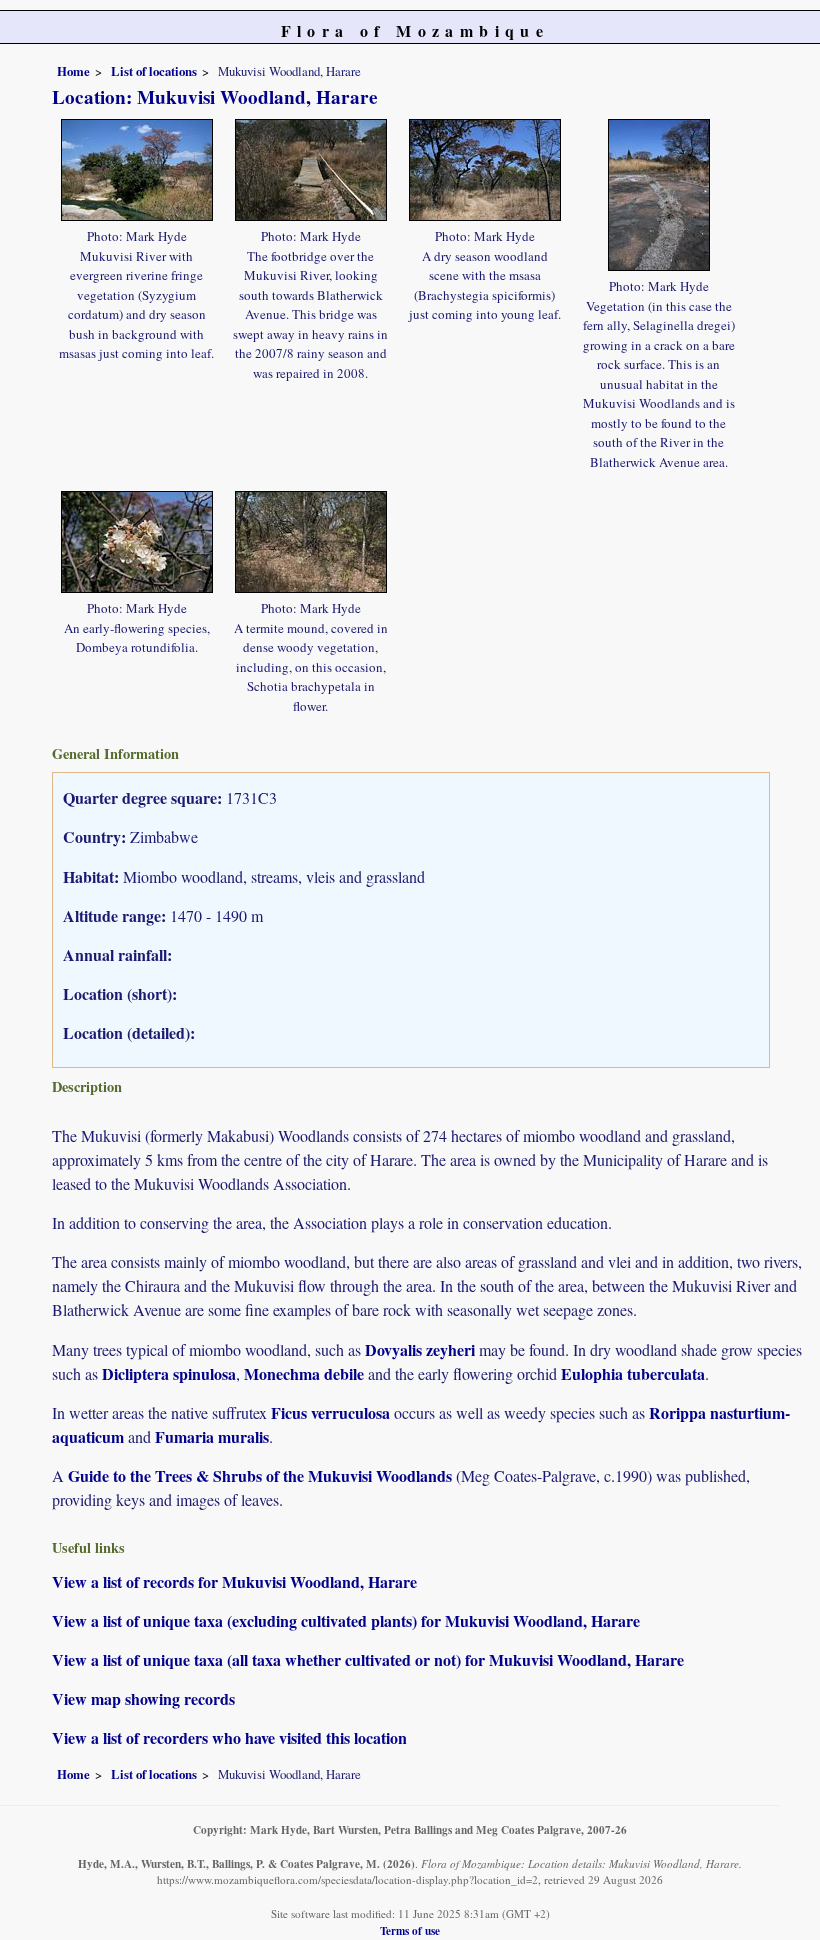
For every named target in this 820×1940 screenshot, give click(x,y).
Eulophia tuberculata (633, 1373)
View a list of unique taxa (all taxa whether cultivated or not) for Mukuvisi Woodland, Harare (368, 1659)
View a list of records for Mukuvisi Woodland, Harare (234, 1581)
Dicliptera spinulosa (169, 1373)
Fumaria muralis (212, 1436)
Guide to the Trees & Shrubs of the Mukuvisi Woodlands (260, 1475)
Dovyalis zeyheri (420, 1349)
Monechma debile (304, 1373)
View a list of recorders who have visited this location (229, 1737)
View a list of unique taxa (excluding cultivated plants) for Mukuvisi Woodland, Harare (346, 1620)
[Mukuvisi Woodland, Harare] (137, 166)
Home (73, 71)
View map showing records (143, 1698)
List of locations (154, 71)
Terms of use (410, 1930)
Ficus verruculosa (330, 1412)
